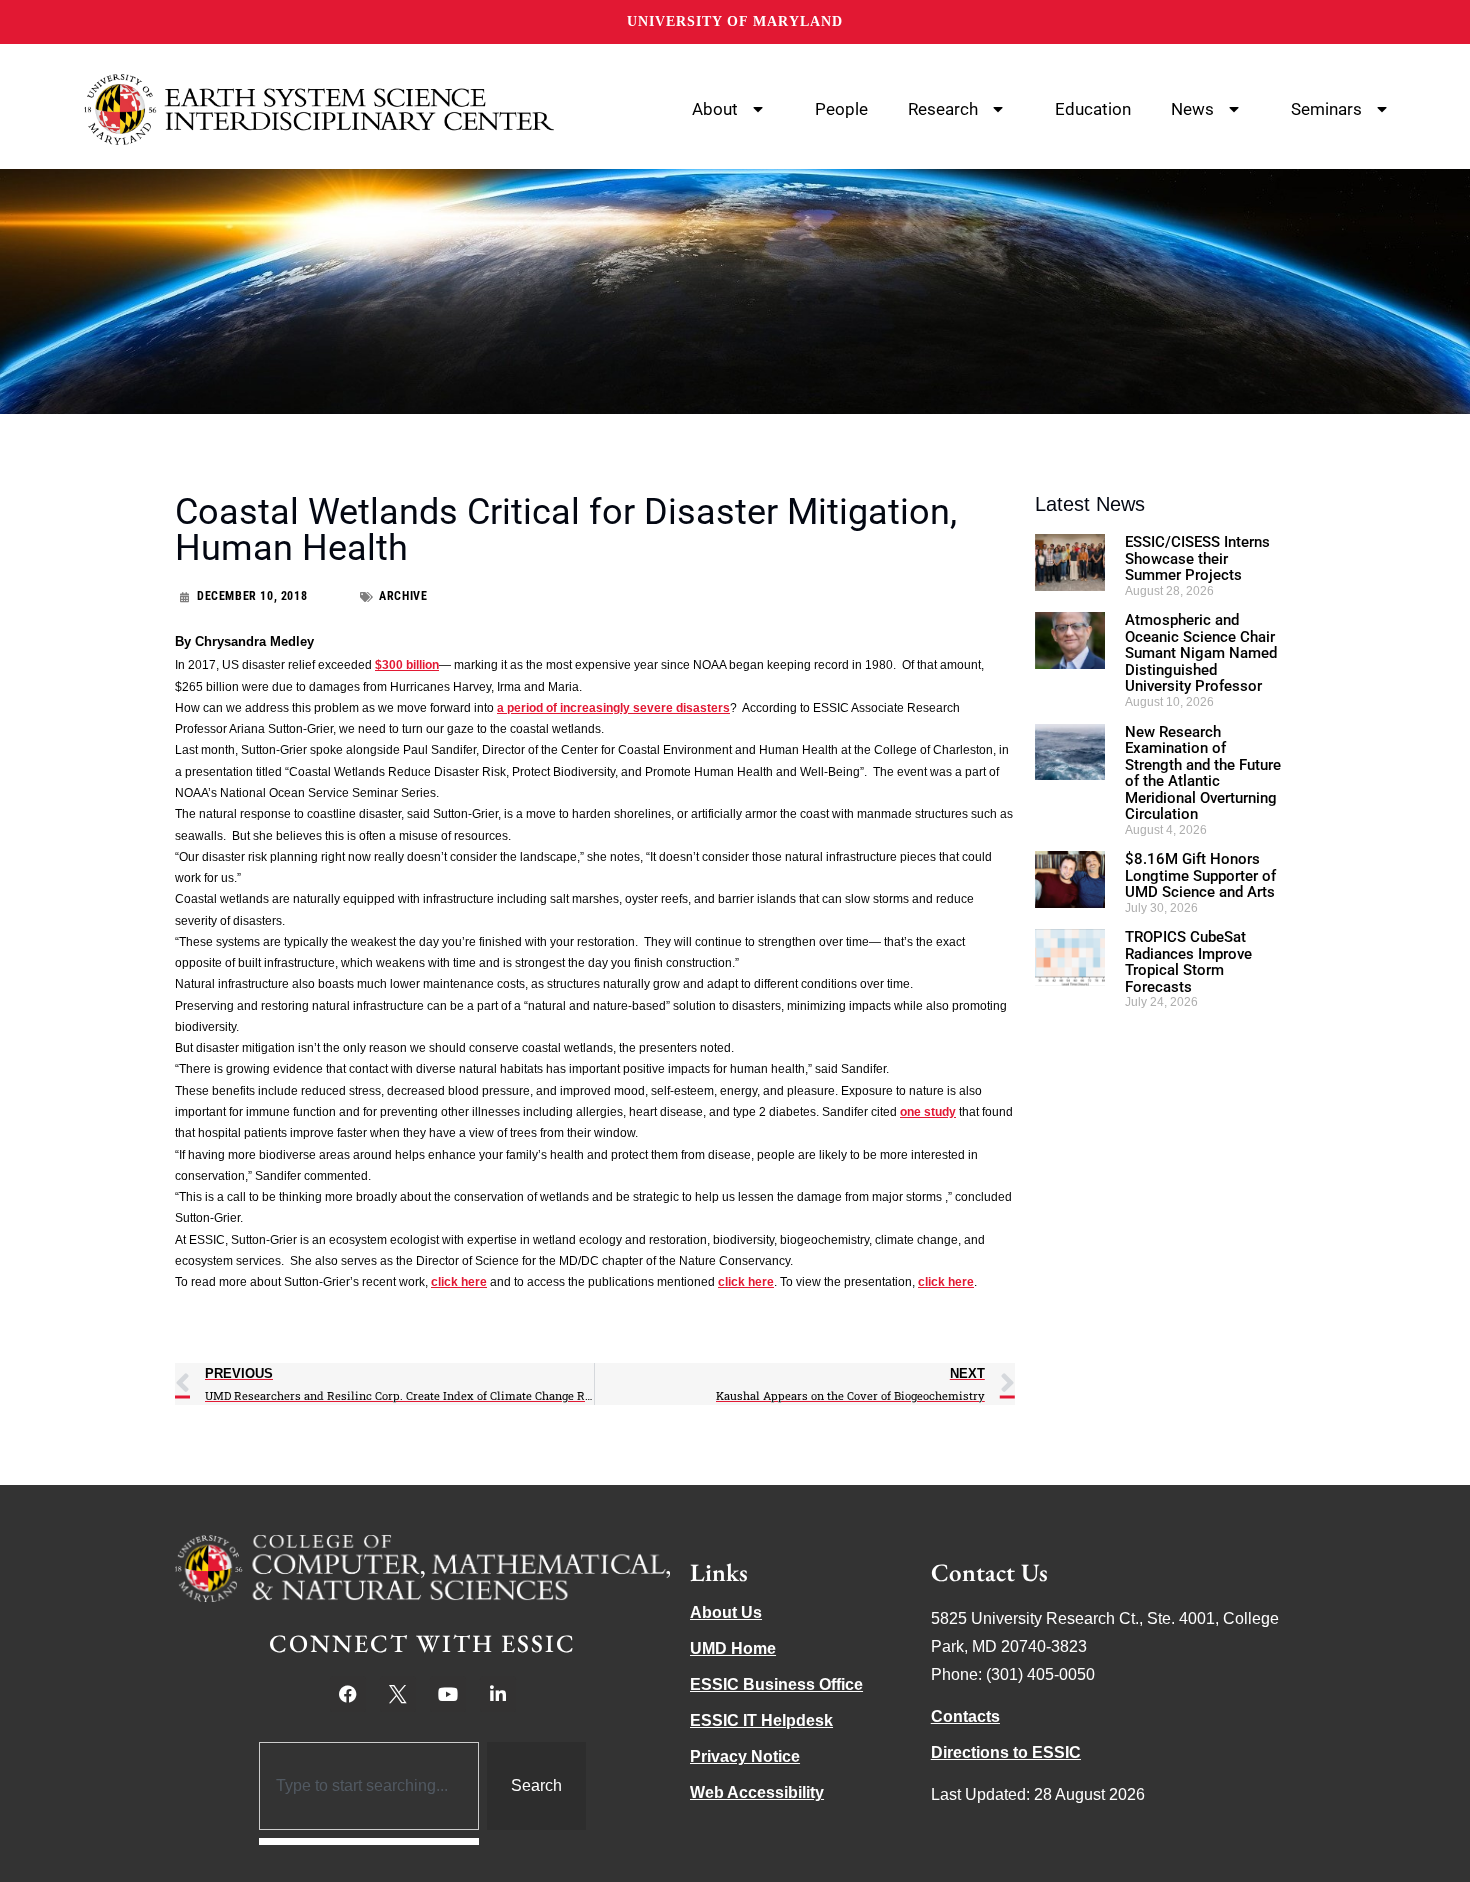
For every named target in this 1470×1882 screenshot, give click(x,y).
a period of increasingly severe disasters (613, 708)
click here (459, 1282)
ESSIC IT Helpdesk (761, 1720)
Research (943, 109)
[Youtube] (448, 1694)
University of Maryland (735, 21)
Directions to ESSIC (1006, 1752)
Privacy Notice (745, 1756)
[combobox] (369, 1786)
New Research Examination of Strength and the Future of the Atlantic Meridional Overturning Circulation (1203, 773)
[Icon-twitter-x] (398, 1694)
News (1192, 109)
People (841, 109)
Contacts (965, 1716)
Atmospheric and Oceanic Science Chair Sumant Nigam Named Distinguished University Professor (1201, 653)
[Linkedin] (498, 1694)
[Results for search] (369, 1841)
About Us (726, 1612)
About (715, 109)
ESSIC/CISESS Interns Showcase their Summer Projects (1197, 558)
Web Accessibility (757, 1792)
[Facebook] (348, 1694)
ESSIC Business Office (776, 1684)
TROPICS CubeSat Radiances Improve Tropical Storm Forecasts (1188, 962)
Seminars (1326, 109)
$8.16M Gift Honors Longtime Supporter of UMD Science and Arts (1200, 875)
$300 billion (407, 665)
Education (1093, 109)
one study (928, 1112)
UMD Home (733, 1648)
